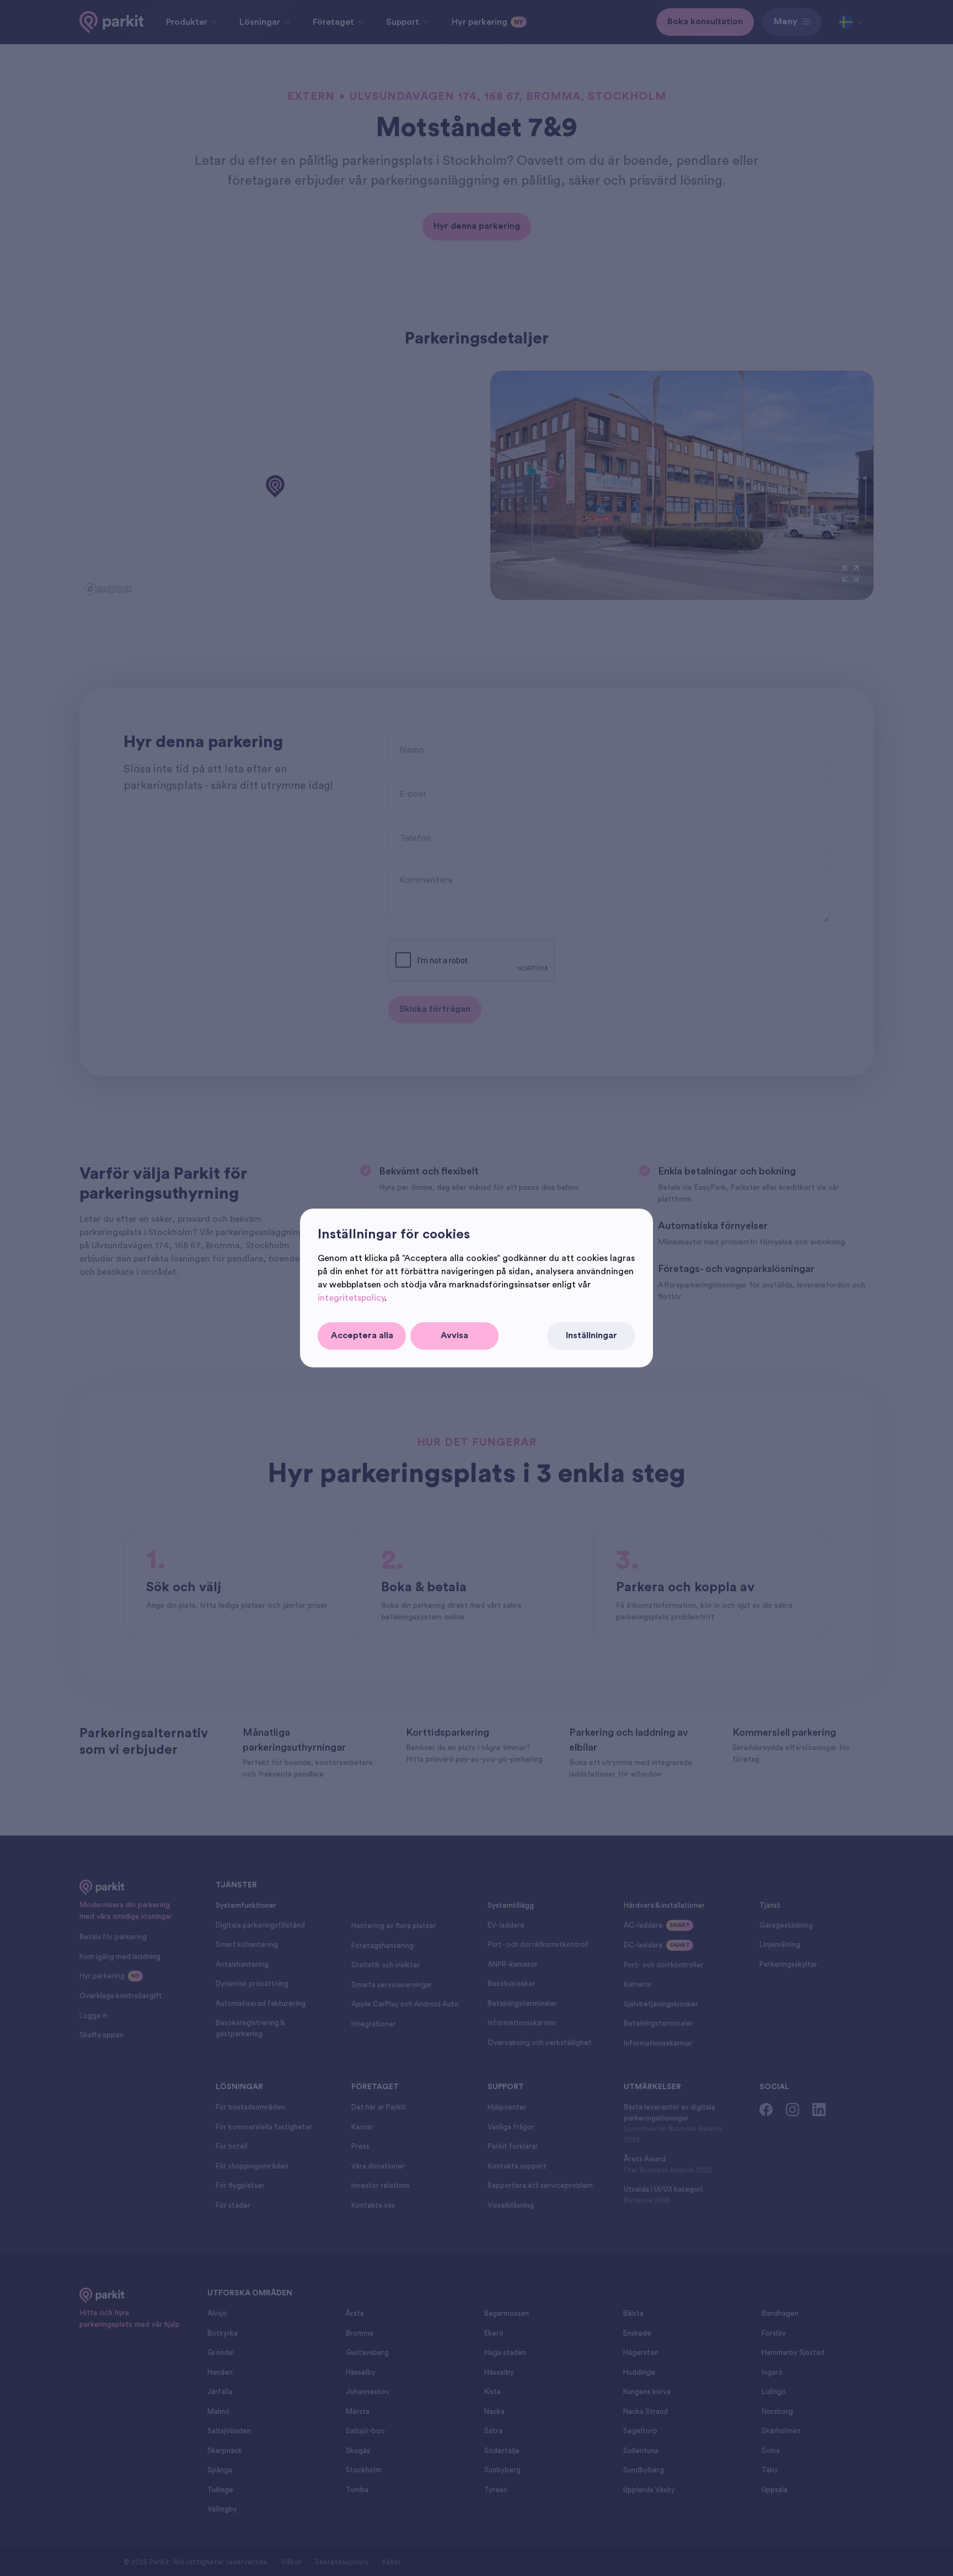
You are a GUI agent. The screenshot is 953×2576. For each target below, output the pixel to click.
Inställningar (591, 1335)
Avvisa (454, 1335)
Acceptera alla (362, 1335)
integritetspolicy (351, 1298)
